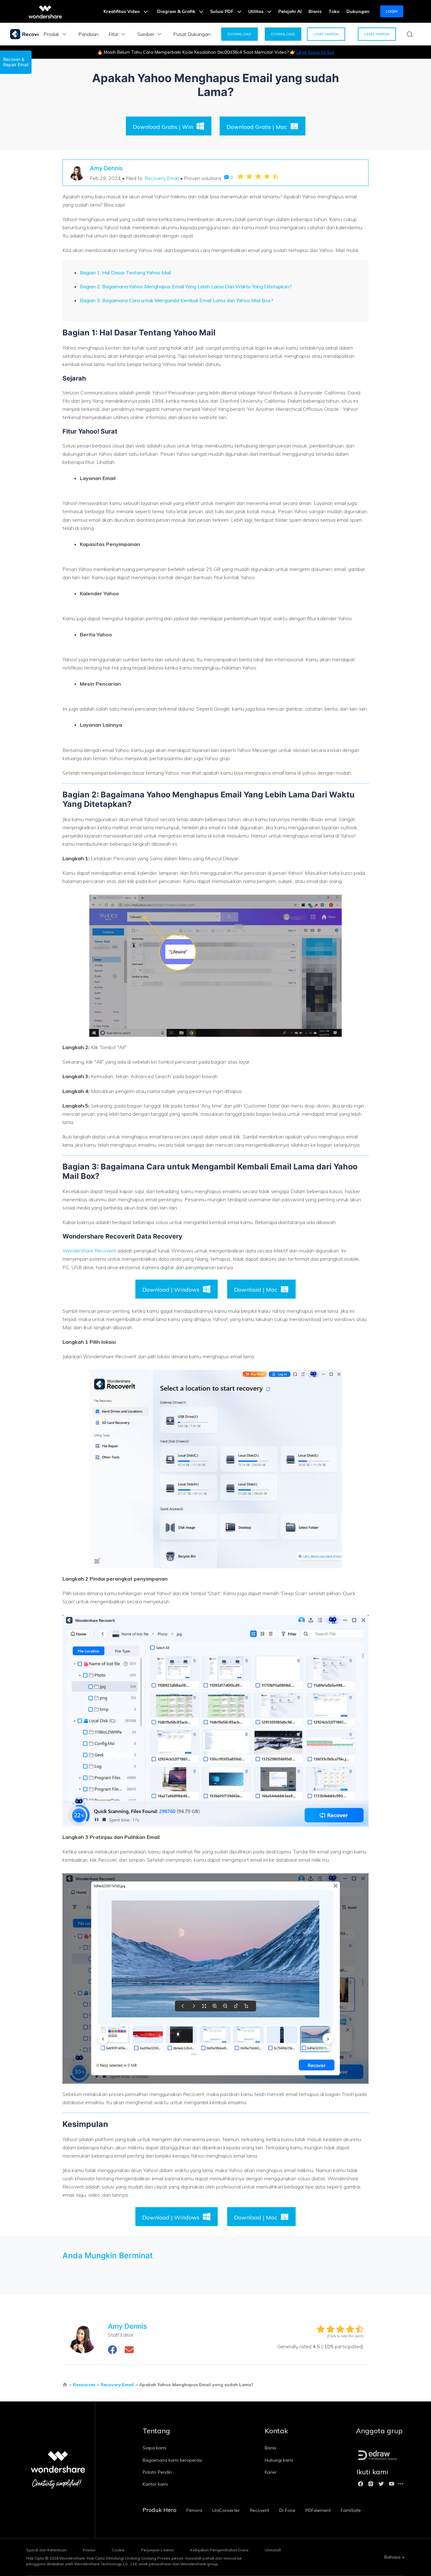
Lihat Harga (326, 34)
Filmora (194, 2510)
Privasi (89, 2550)
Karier (271, 2472)
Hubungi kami (279, 2460)
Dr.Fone (287, 2510)
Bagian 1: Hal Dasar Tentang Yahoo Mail (125, 273)
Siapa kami (154, 2448)
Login (392, 11)
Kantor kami (155, 2484)
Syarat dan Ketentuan (46, 2550)
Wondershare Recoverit (89, 1251)
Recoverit (260, 2510)
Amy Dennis (106, 168)
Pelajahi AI (290, 11)
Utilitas (257, 11)
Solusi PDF (222, 11)
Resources (84, 2385)
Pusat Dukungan (192, 34)
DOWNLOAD (239, 34)
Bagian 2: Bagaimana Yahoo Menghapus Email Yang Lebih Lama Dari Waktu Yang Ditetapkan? (186, 286)
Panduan (88, 34)
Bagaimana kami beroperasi (172, 2460)
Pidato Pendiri (157, 2472)
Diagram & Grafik (177, 11)
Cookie (118, 2550)
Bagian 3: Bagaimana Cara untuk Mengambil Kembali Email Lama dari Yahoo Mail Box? (177, 300)
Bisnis (315, 11)
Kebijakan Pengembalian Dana (219, 2550)
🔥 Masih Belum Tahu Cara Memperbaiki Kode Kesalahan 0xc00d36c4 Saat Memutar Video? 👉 (216, 52)
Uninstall (273, 2550)
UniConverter (226, 2510)
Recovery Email (162, 178)
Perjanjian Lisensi (157, 2550)
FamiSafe (351, 2510)
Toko (334, 11)
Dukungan (358, 11)
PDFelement (318, 2510)
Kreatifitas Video (122, 11)
